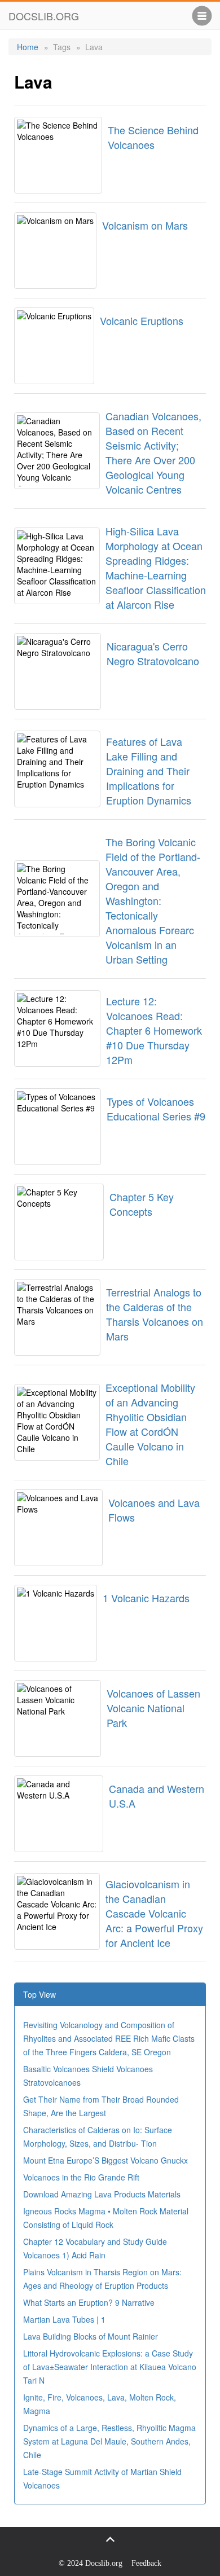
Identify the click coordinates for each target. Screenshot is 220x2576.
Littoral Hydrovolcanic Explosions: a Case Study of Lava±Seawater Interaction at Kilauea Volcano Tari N (110, 2367)
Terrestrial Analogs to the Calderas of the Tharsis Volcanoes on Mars (155, 1314)
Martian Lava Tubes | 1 (64, 2319)
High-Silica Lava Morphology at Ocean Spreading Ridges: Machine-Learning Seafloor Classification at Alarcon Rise (156, 568)
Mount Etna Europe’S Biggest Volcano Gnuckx (105, 2160)
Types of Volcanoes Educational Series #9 (156, 1109)
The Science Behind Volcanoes (153, 137)
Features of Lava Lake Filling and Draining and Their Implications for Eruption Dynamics (149, 771)
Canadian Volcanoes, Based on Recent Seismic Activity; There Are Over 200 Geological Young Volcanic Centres (153, 452)
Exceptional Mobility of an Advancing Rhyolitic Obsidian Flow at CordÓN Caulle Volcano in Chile (150, 1424)
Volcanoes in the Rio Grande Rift (81, 2177)
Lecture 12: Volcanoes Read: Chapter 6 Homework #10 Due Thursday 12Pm (154, 1030)
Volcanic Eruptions (142, 320)
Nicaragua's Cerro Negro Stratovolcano (153, 653)
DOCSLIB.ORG (44, 16)
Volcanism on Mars (145, 225)
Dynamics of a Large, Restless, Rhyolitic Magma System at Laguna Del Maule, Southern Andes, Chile (109, 2441)
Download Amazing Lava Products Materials (102, 2194)
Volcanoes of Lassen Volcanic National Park (153, 1708)
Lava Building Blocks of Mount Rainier (91, 2336)
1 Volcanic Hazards (146, 1598)
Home (28, 47)
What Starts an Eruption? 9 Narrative (89, 2302)
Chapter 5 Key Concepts (142, 1204)
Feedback (146, 2563)
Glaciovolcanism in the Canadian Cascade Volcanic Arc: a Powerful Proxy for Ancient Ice (154, 1913)
